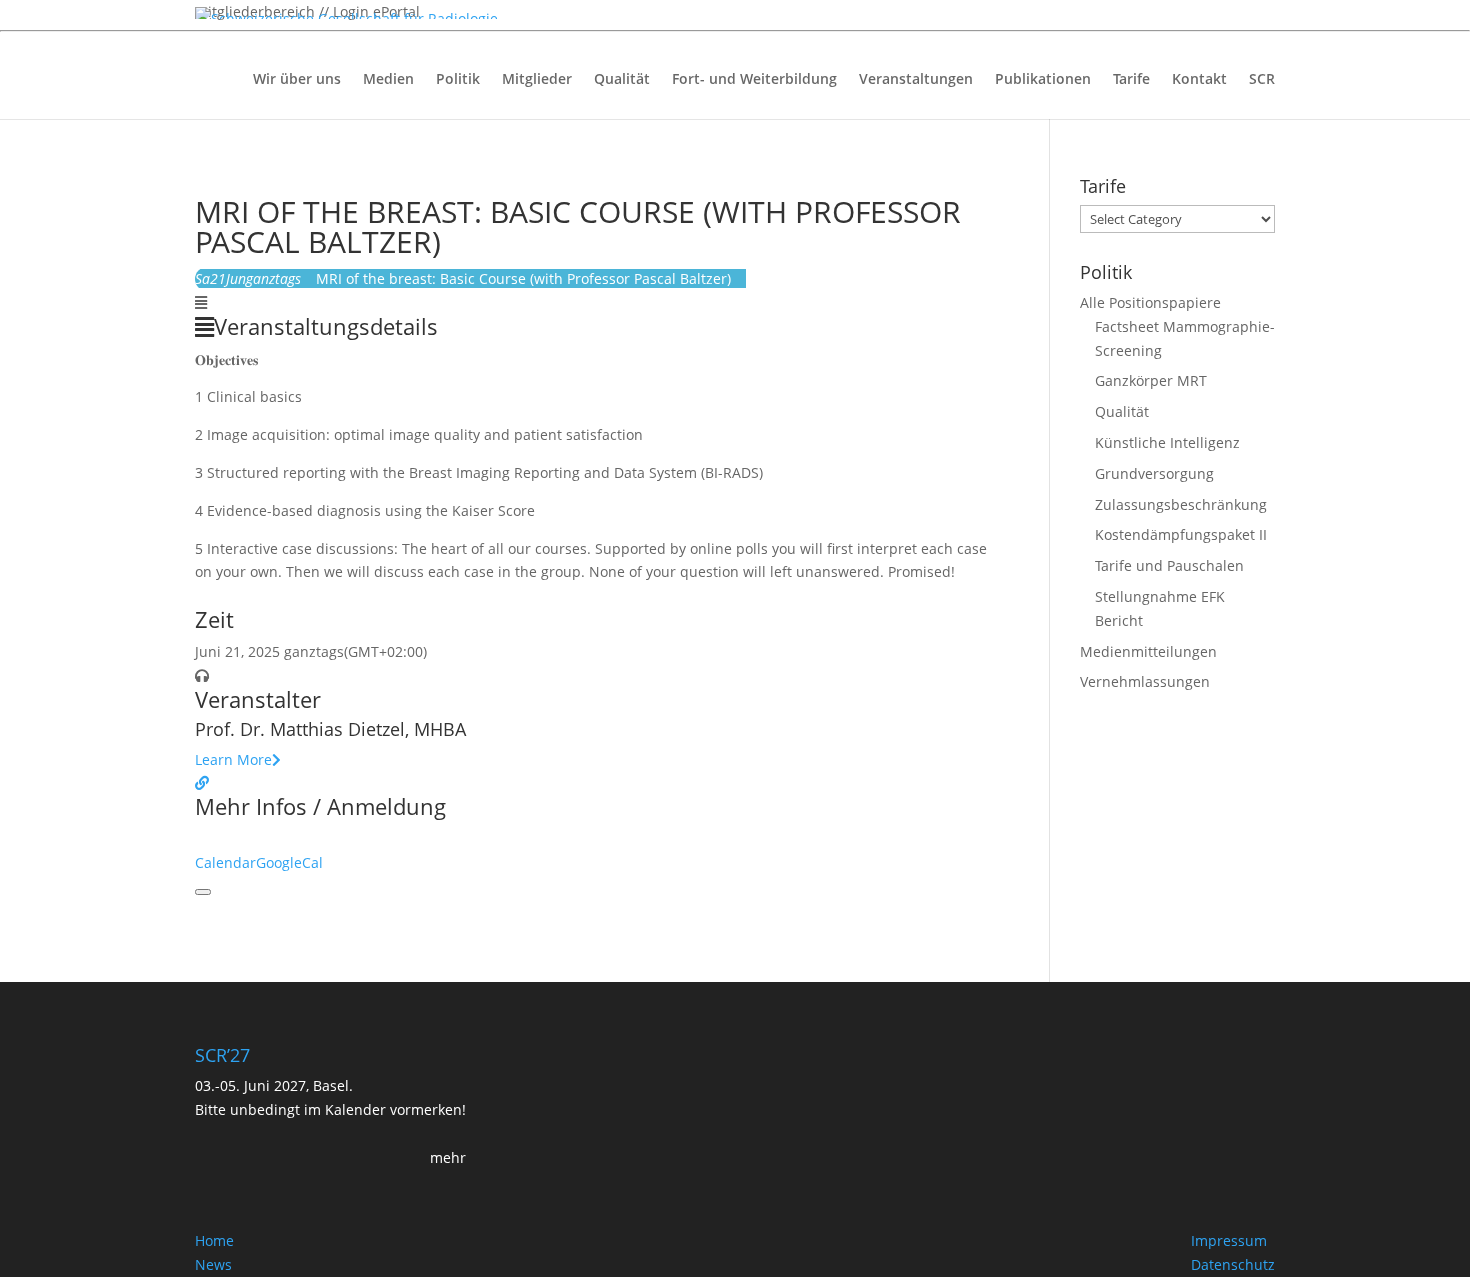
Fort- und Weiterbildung (754, 80)
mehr (448, 1157)
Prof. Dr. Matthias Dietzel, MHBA (330, 729)
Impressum (1229, 1240)
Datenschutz (1233, 1264)
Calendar (225, 862)
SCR (1262, 80)
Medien (388, 80)
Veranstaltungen (916, 80)
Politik (458, 80)
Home (214, 1240)
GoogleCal (289, 862)
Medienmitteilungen (1148, 651)
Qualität (622, 80)
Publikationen (1043, 80)
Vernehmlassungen (1145, 681)
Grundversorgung (1154, 473)
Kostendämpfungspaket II (1181, 534)
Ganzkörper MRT (1151, 380)
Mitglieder (537, 80)
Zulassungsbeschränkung (1181, 504)
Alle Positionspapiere (1150, 302)
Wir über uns (297, 80)
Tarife (1131, 80)
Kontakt (1199, 80)
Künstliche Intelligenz (1167, 442)
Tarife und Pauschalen (1169, 565)
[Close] (203, 892)
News (213, 1264)
